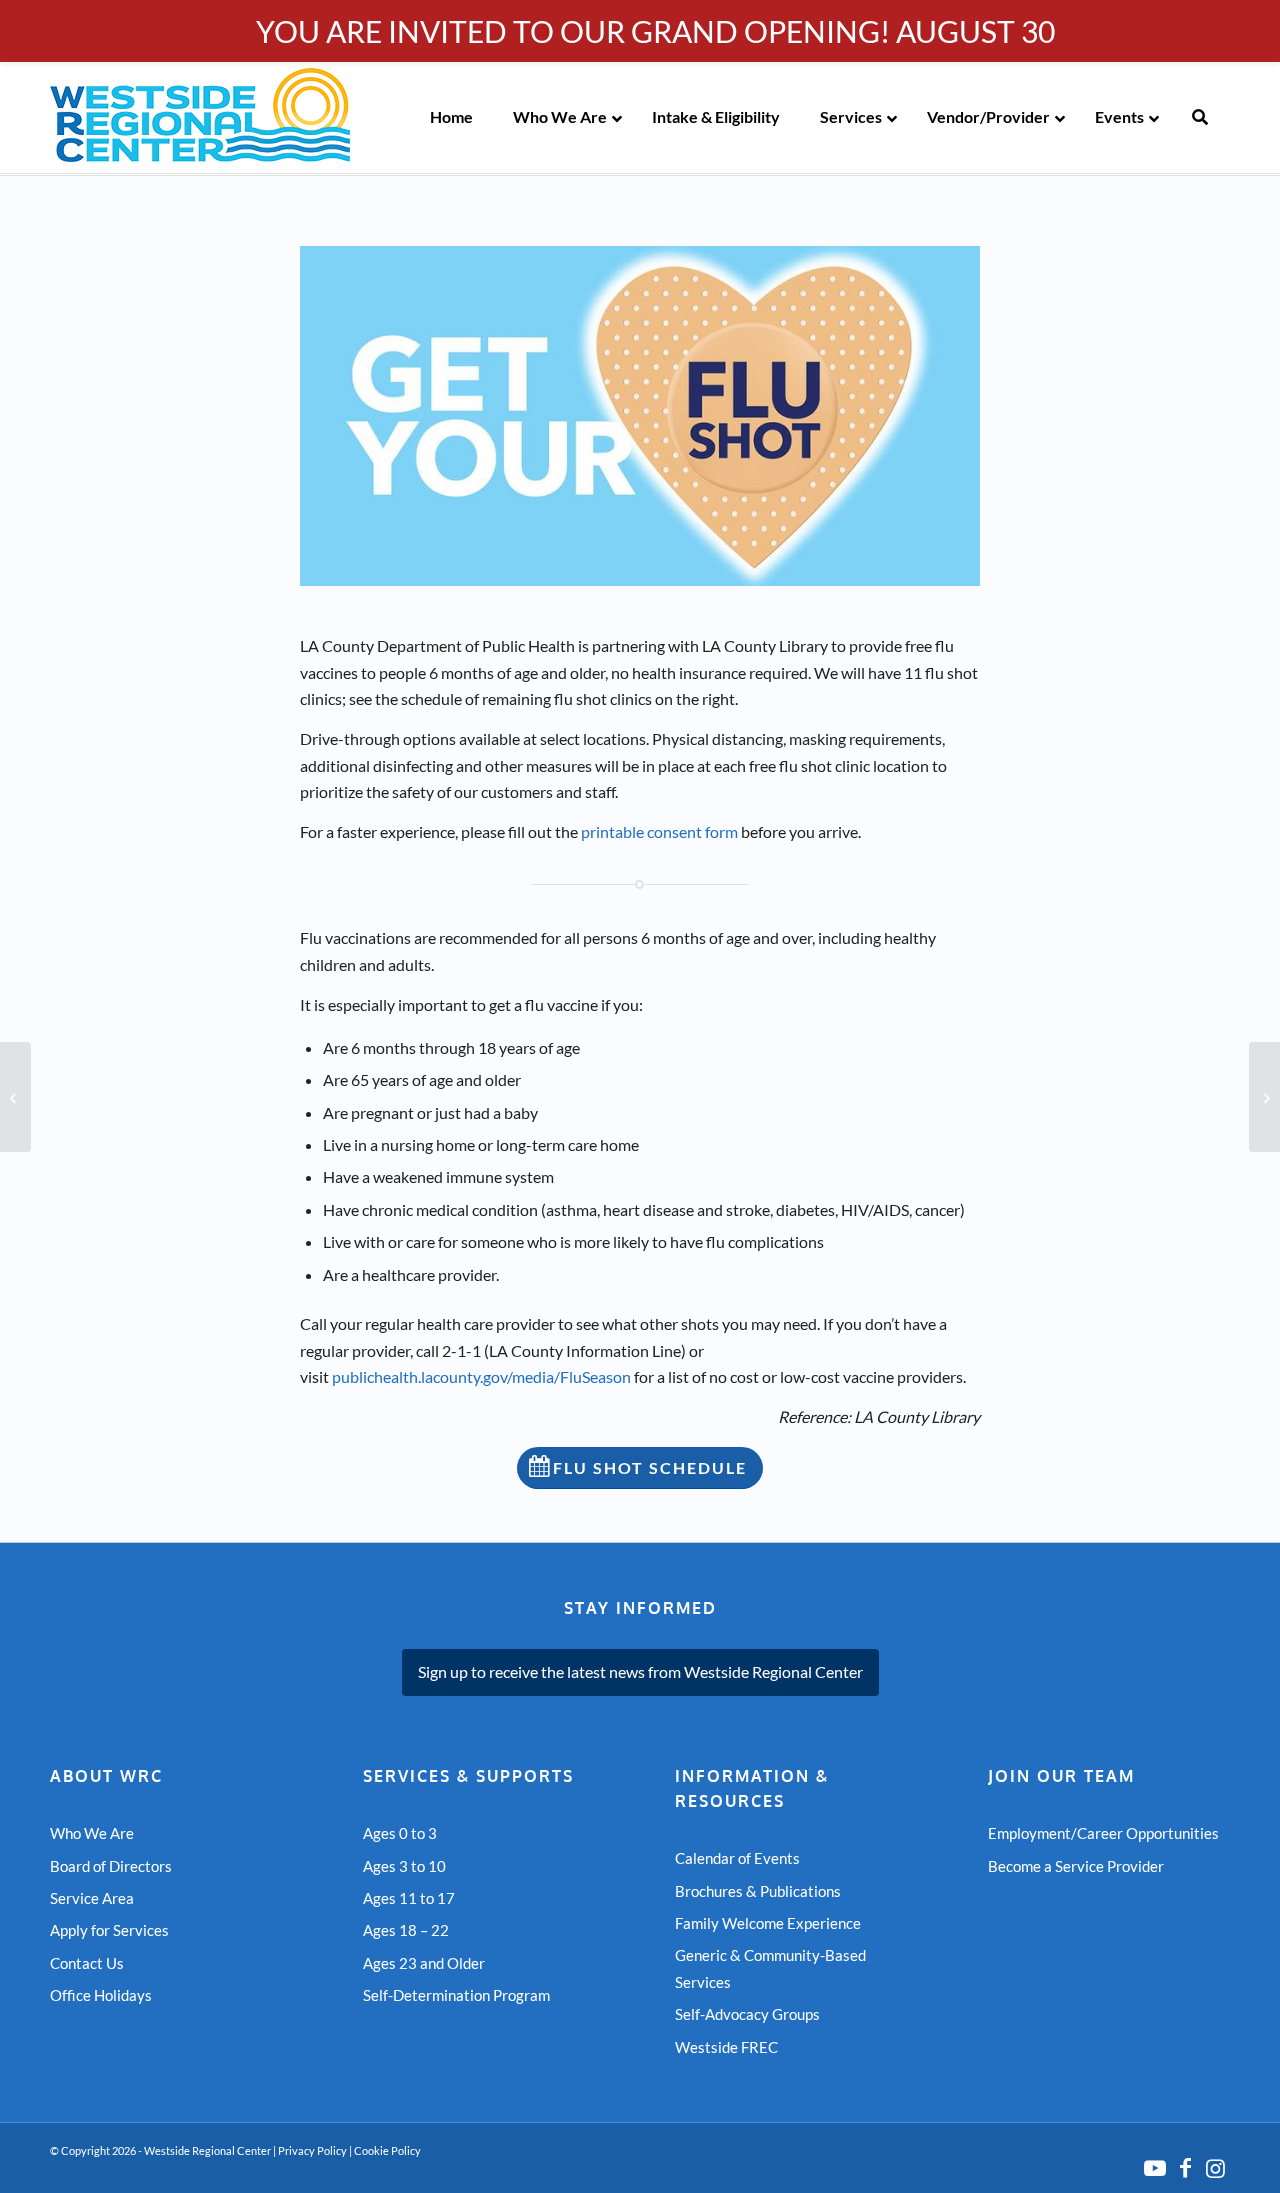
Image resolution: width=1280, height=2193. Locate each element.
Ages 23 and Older (424, 1963)
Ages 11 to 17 (409, 1898)
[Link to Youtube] (1155, 2168)
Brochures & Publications (758, 1891)
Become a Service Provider (1076, 1866)
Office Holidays (101, 1995)
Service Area (92, 1898)
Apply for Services (109, 1930)
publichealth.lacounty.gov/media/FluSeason (481, 1376)
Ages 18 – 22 (406, 1930)
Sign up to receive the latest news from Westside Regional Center (640, 1671)
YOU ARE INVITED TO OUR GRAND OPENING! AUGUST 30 (655, 31)
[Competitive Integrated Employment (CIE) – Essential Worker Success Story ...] (15, 1097)
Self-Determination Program (456, 1995)
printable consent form (659, 831)
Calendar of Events (737, 1858)
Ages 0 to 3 (400, 1833)
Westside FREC (726, 2047)
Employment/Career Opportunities (1103, 1833)
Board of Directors (111, 1866)
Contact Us (87, 1963)
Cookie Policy (387, 2150)
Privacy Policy (312, 2150)
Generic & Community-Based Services (770, 1968)
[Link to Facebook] (1185, 2168)
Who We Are (92, 1833)
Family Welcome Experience (768, 1923)
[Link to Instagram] (1215, 2168)
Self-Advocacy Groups (747, 2014)
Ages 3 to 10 (404, 1866)
